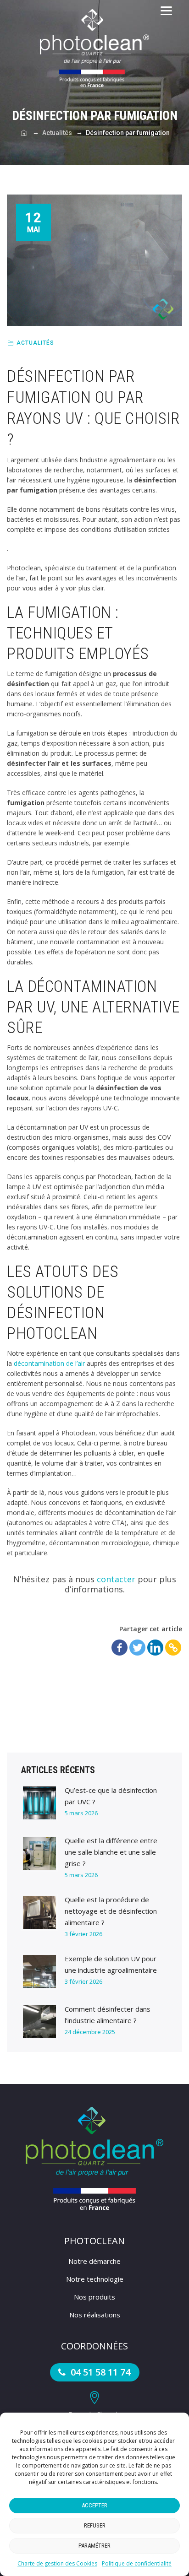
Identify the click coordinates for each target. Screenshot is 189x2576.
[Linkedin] (155, 1648)
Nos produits (94, 2297)
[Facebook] (120, 1648)
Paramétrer (94, 2546)
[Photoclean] (94, 48)
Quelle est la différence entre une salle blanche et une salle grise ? (111, 1852)
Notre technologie (95, 2279)
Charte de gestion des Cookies (57, 2563)
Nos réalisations (95, 2315)
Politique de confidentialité (137, 2563)
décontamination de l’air (49, 1363)
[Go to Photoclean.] (24, 133)
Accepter (94, 2505)
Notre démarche (94, 2261)
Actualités (35, 343)
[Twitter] (137, 1648)
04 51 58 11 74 (99, 2372)
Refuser (95, 2525)
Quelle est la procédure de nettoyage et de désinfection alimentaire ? (111, 1911)
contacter (116, 1579)
